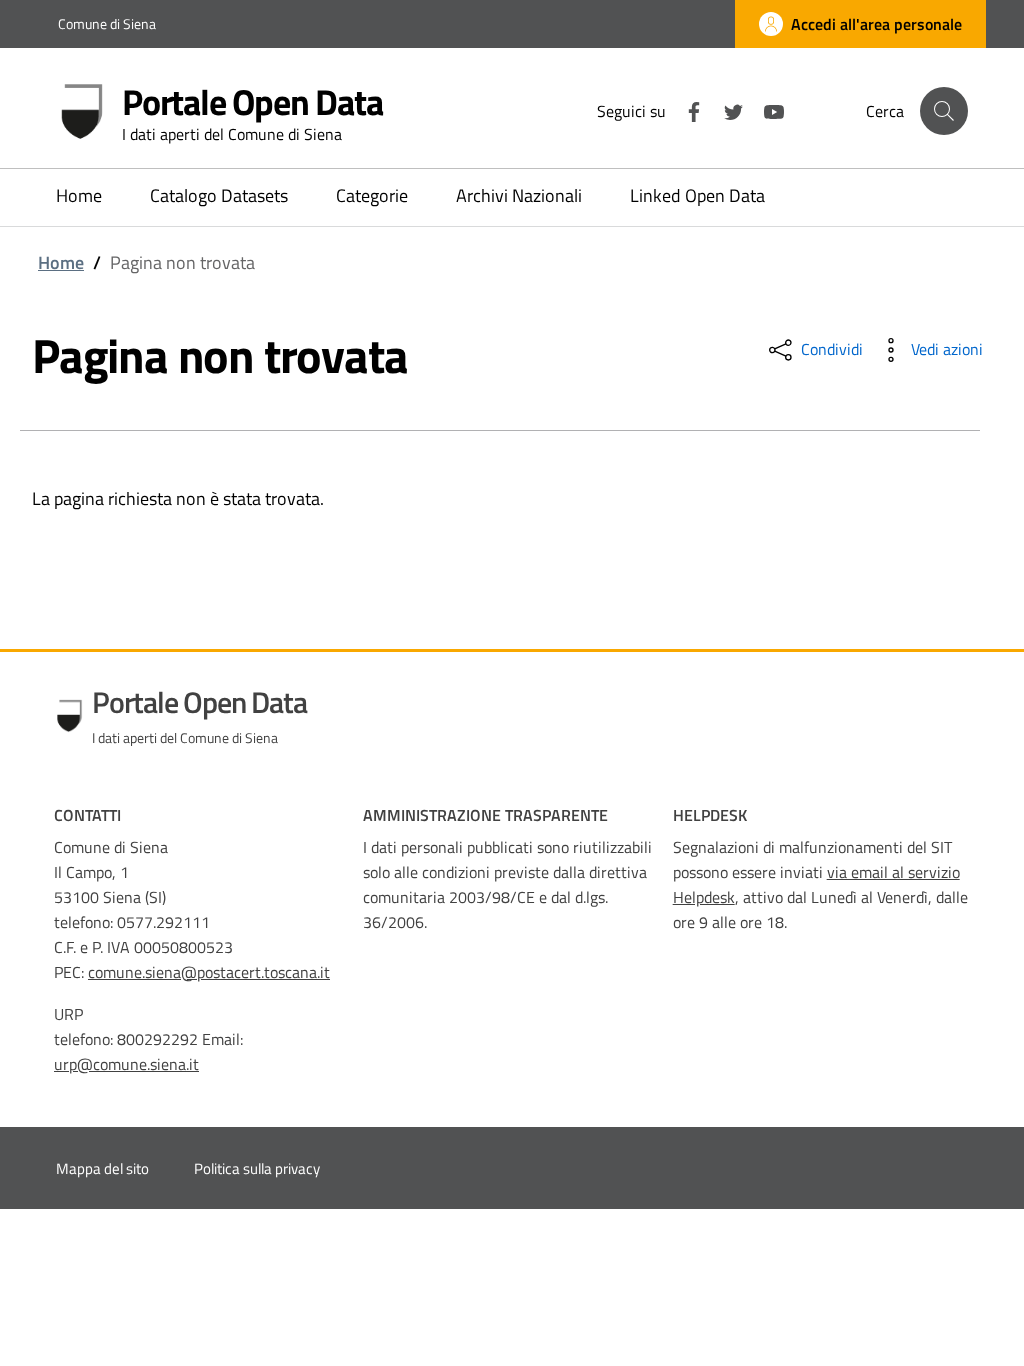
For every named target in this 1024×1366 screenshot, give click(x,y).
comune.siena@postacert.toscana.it (209, 972)
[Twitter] (726, 110)
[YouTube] (766, 110)
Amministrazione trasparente (485, 815)
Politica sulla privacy (257, 1168)
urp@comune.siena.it (126, 1064)
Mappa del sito (102, 1168)
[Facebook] (686, 110)
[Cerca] (944, 111)
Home (61, 262)
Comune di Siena (107, 23)
